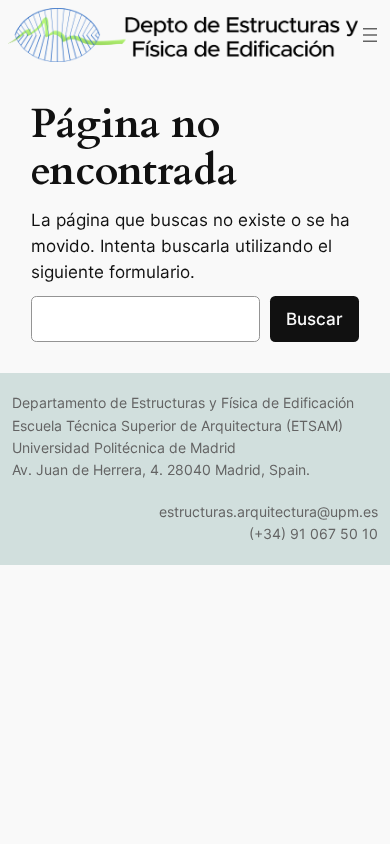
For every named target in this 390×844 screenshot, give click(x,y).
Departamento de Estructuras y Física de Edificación (183, 402)
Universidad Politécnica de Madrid (124, 447)
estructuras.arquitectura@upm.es (268, 511)
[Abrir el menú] (370, 35)
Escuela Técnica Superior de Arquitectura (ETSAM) (177, 425)
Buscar (314, 319)
